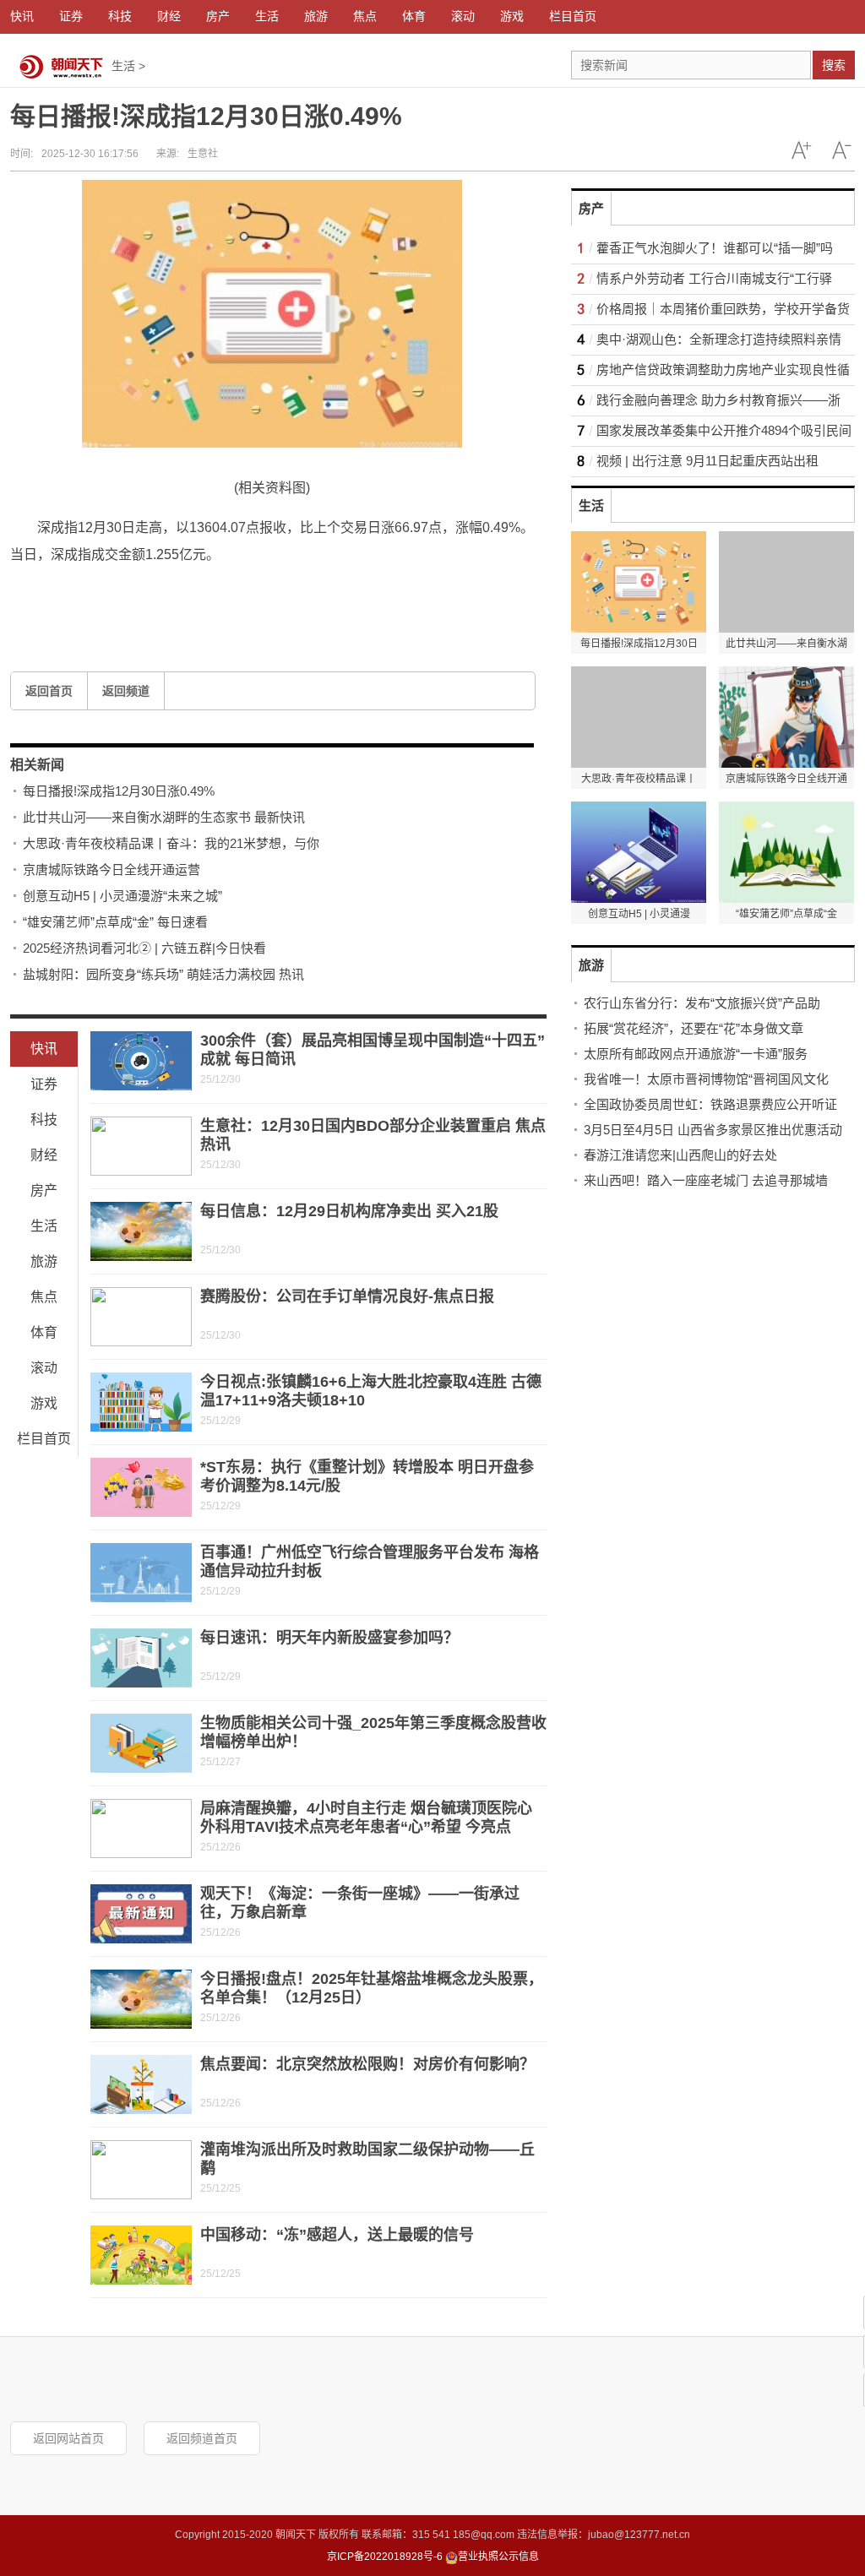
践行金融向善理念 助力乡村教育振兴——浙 (718, 400)
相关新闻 (37, 765)
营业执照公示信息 (498, 2557)
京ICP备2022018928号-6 (385, 2557)
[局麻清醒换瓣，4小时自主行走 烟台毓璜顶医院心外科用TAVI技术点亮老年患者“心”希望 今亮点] (141, 1829)
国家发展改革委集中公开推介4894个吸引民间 (724, 430)
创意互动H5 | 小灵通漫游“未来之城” (122, 896)
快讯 (44, 1049)
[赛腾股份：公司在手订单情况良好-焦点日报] (141, 1317)
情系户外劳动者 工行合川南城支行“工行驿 (714, 278)
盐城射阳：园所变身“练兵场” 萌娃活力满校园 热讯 (163, 974)
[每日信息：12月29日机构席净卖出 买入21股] (141, 1231)
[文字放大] (801, 150)
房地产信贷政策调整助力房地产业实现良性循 (723, 370)
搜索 (834, 65)
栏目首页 (44, 1439)
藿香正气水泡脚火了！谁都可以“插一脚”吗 (715, 248)
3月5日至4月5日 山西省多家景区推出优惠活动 (713, 1130)
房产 (44, 1190)
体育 (44, 1332)
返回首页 (49, 691)
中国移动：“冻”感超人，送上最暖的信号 (337, 2235)
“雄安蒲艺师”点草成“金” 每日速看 (115, 922)
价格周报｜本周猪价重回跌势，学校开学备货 (723, 309)
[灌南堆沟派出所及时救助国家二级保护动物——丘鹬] (141, 2170)
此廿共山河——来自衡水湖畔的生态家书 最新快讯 (164, 817)
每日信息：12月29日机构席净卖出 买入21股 (349, 1211)
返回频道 (126, 691)
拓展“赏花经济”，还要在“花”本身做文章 (694, 1028)
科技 (44, 1120)
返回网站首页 (68, 2438)
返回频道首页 (202, 2438)
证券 (44, 1084)
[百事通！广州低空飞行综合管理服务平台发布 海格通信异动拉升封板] (141, 1573)
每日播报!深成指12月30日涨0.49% (119, 791)
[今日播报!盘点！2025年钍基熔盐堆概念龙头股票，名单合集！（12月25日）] (141, 1999)
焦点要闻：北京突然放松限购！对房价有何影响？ (367, 2064)
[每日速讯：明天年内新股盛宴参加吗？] (141, 1658)
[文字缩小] (841, 150)
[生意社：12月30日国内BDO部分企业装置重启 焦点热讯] (141, 1146)
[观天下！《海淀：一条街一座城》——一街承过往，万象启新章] (141, 1914)
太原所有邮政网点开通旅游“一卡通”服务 (696, 1054)
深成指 (203, 594)
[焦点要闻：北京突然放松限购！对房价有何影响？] (141, 2084)
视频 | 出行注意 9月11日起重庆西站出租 (707, 461)
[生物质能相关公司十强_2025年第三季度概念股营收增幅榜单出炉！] (141, 1743)
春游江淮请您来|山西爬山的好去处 (680, 1155)
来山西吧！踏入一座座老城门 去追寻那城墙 (706, 1180)
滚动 (44, 1368)
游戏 (44, 1403)
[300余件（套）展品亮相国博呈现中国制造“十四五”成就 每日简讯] (141, 1061)
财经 (44, 1155)
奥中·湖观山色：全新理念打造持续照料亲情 (719, 339)
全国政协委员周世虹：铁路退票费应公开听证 (710, 1104)
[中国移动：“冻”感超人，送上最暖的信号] (141, 2255)
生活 (123, 66)
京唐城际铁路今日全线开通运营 (112, 870)
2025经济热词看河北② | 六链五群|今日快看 (144, 948)
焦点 (44, 1297)
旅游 (44, 1261)
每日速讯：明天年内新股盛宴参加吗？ (329, 1638)
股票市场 (122, 594)
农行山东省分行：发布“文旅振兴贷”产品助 (702, 1003)
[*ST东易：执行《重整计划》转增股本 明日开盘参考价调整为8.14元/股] (141, 1487)
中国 (166, 594)
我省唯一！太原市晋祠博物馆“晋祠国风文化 (706, 1079)
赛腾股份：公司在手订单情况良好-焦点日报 (347, 1296)
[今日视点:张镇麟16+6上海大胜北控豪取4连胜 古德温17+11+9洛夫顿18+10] (141, 1402)
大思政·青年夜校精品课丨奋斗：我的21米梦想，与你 (171, 843)
